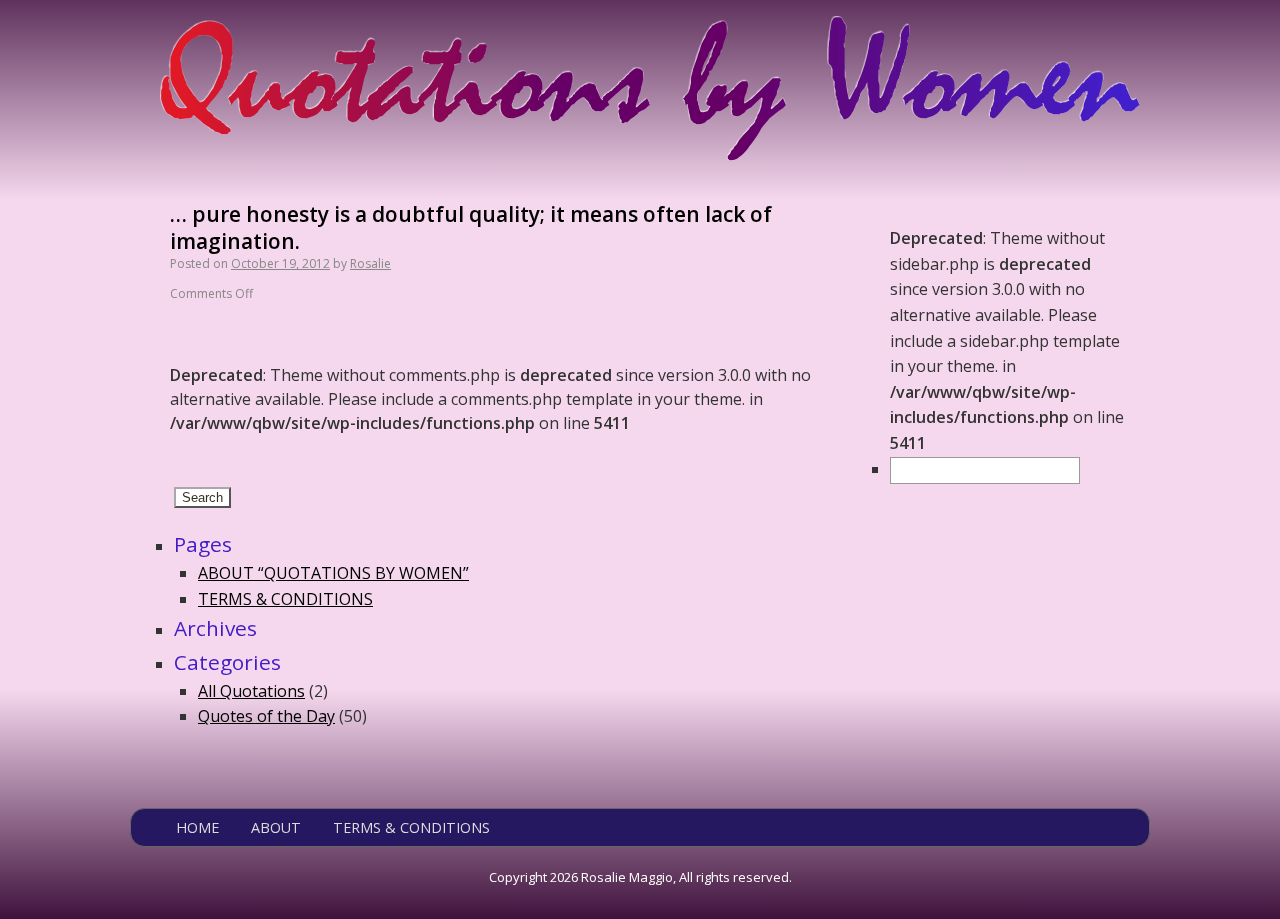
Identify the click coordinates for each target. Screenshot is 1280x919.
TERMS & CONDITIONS (285, 599)
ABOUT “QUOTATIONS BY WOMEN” (333, 573)
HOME (197, 827)
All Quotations (251, 691)
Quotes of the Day (266, 716)
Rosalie (370, 263)
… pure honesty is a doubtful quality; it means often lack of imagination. (471, 227)
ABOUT (276, 827)
